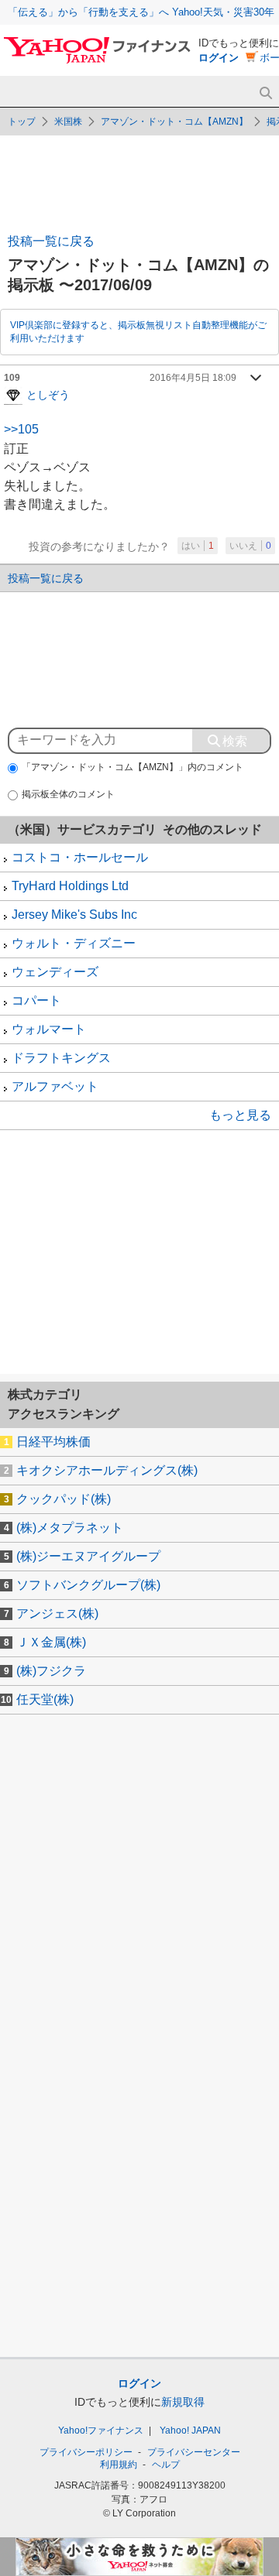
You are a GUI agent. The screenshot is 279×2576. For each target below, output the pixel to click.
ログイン (219, 58)
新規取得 (183, 2402)
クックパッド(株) (64, 1499)
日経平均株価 (53, 1442)
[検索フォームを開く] (265, 93)
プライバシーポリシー (86, 2452)
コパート (36, 1000)
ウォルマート (49, 1029)
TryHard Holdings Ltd (70, 886)
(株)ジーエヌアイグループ (88, 1556)
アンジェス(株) (57, 1613)
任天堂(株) (45, 1699)
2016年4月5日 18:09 (193, 378)
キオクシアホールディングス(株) (107, 1470)
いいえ (250, 546)
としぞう (48, 394)
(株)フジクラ (51, 1671)
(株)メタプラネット (70, 1528)
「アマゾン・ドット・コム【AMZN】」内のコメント (133, 767)
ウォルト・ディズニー (74, 943)
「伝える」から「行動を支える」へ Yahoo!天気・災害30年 (141, 12)
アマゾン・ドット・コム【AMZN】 (174, 122)
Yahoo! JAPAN (190, 2430)
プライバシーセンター (194, 2452)
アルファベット (55, 1086)
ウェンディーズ (55, 972)
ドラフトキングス (61, 1058)
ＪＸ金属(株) (51, 1642)
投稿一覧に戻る (51, 241)
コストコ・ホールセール (80, 857)
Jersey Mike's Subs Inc (74, 915)
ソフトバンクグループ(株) (88, 1585)
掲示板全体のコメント (68, 794)
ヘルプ (166, 2465)
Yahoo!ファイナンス (101, 2430)
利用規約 (119, 2465)
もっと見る (240, 1115)
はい (198, 546)
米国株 (68, 122)
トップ (22, 122)
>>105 (21, 429)
